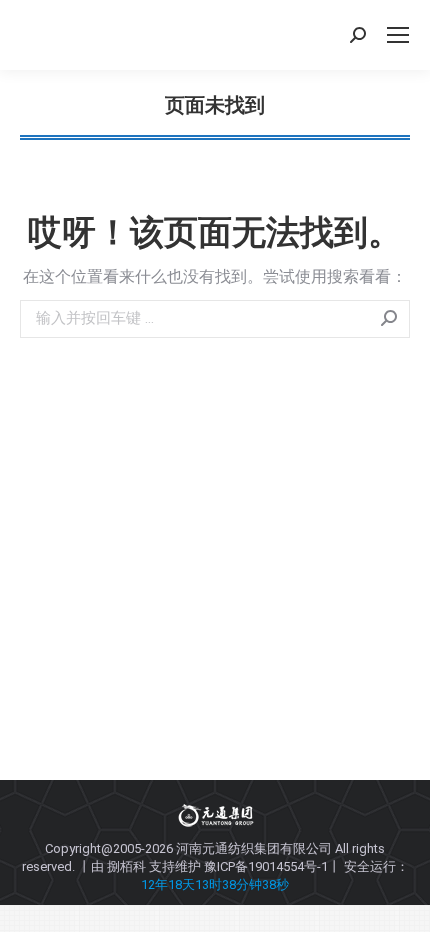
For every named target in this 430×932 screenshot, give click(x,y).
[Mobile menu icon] (398, 35)
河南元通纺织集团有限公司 (254, 848)
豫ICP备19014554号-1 (266, 866)
